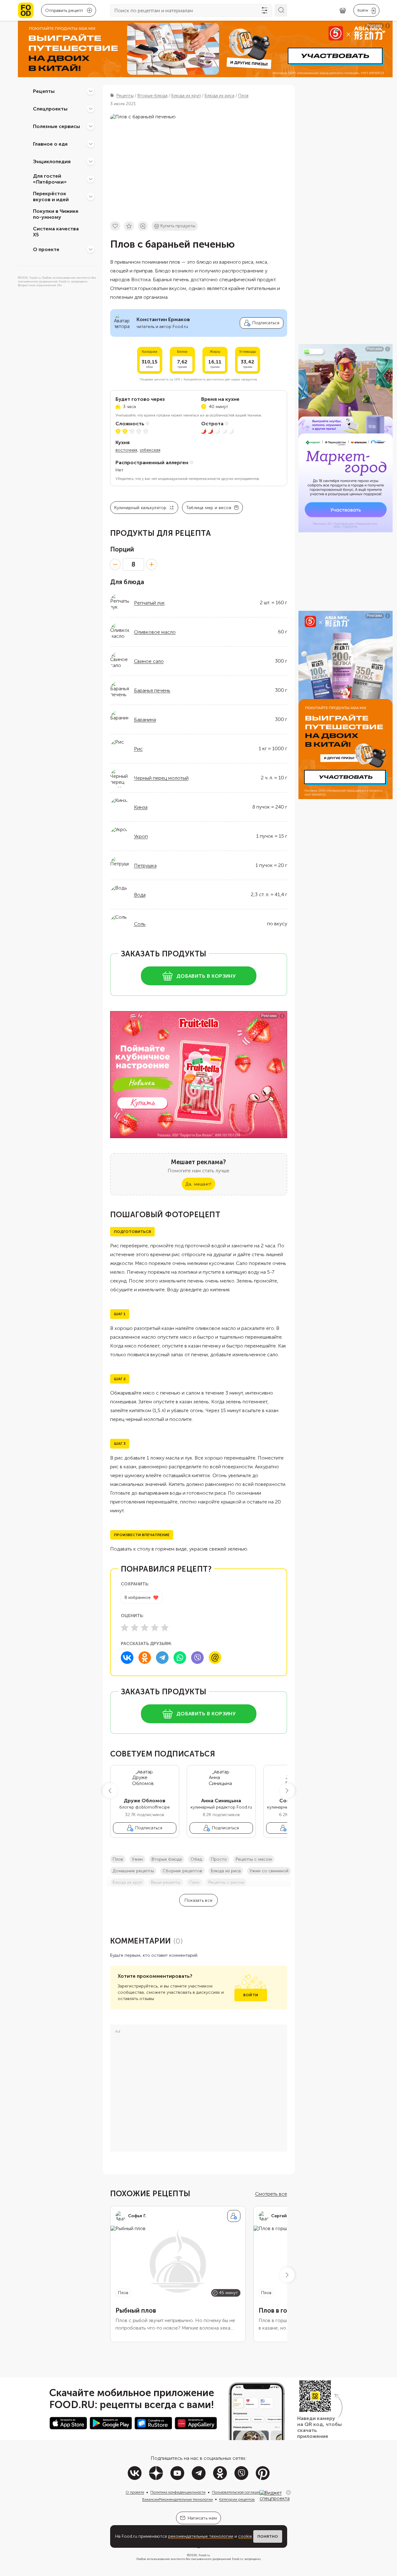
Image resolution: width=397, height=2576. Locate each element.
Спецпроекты (50, 108)
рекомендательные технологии (201, 2536)
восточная (126, 450)
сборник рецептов (182, 1871)
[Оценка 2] (135, 1627)
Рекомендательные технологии (186, 2499)
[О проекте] (91, 249)
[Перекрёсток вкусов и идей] (91, 196)
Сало (194, 1882)
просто (219, 1859)
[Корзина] (343, 11)
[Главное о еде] (91, 144)
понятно (268, 2536)
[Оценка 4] (155, 1627)
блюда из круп (127, 1882)
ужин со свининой (269, 1871)
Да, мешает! (198, 1184)
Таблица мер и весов (209, 508)
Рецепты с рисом (226, 1882)
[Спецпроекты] (91, 109)
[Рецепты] (91, 91)
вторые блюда (167, 1859)
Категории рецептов (237, 2499)
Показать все (198, 1900)
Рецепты (44, 91)
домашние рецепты (133, 1871)
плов (118, 1859)
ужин (137, 1859)
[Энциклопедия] (91, 161)
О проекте (46, 249)
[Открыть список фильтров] (265, 10)
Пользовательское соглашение (239, 2492)
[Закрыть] (288, 2493)
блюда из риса (226, 1871)
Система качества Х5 (56, 232)
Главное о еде (50, 144)
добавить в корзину (206, 976)
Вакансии (150, 2499)
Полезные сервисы (56, 126)
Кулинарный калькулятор (140, 508)
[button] (110, 1791)
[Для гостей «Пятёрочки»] (91, 179)
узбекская (150, 450)
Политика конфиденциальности (178, 2492)
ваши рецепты (166, 1882)
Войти (251, 1995)
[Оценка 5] (165, 1627)
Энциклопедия (52, 161)
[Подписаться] (234, 2216)
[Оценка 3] (145, 1627)
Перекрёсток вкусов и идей (51, 196)
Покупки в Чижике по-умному (56, 214)
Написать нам (202, 2518)
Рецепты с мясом (254, 1859)
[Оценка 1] (125, 1627)
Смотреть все (271, 2194)
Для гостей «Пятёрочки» (50, 179)
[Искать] (281, 10)
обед (196, 1859)
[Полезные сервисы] (91, 126)
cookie (245, 2536)
